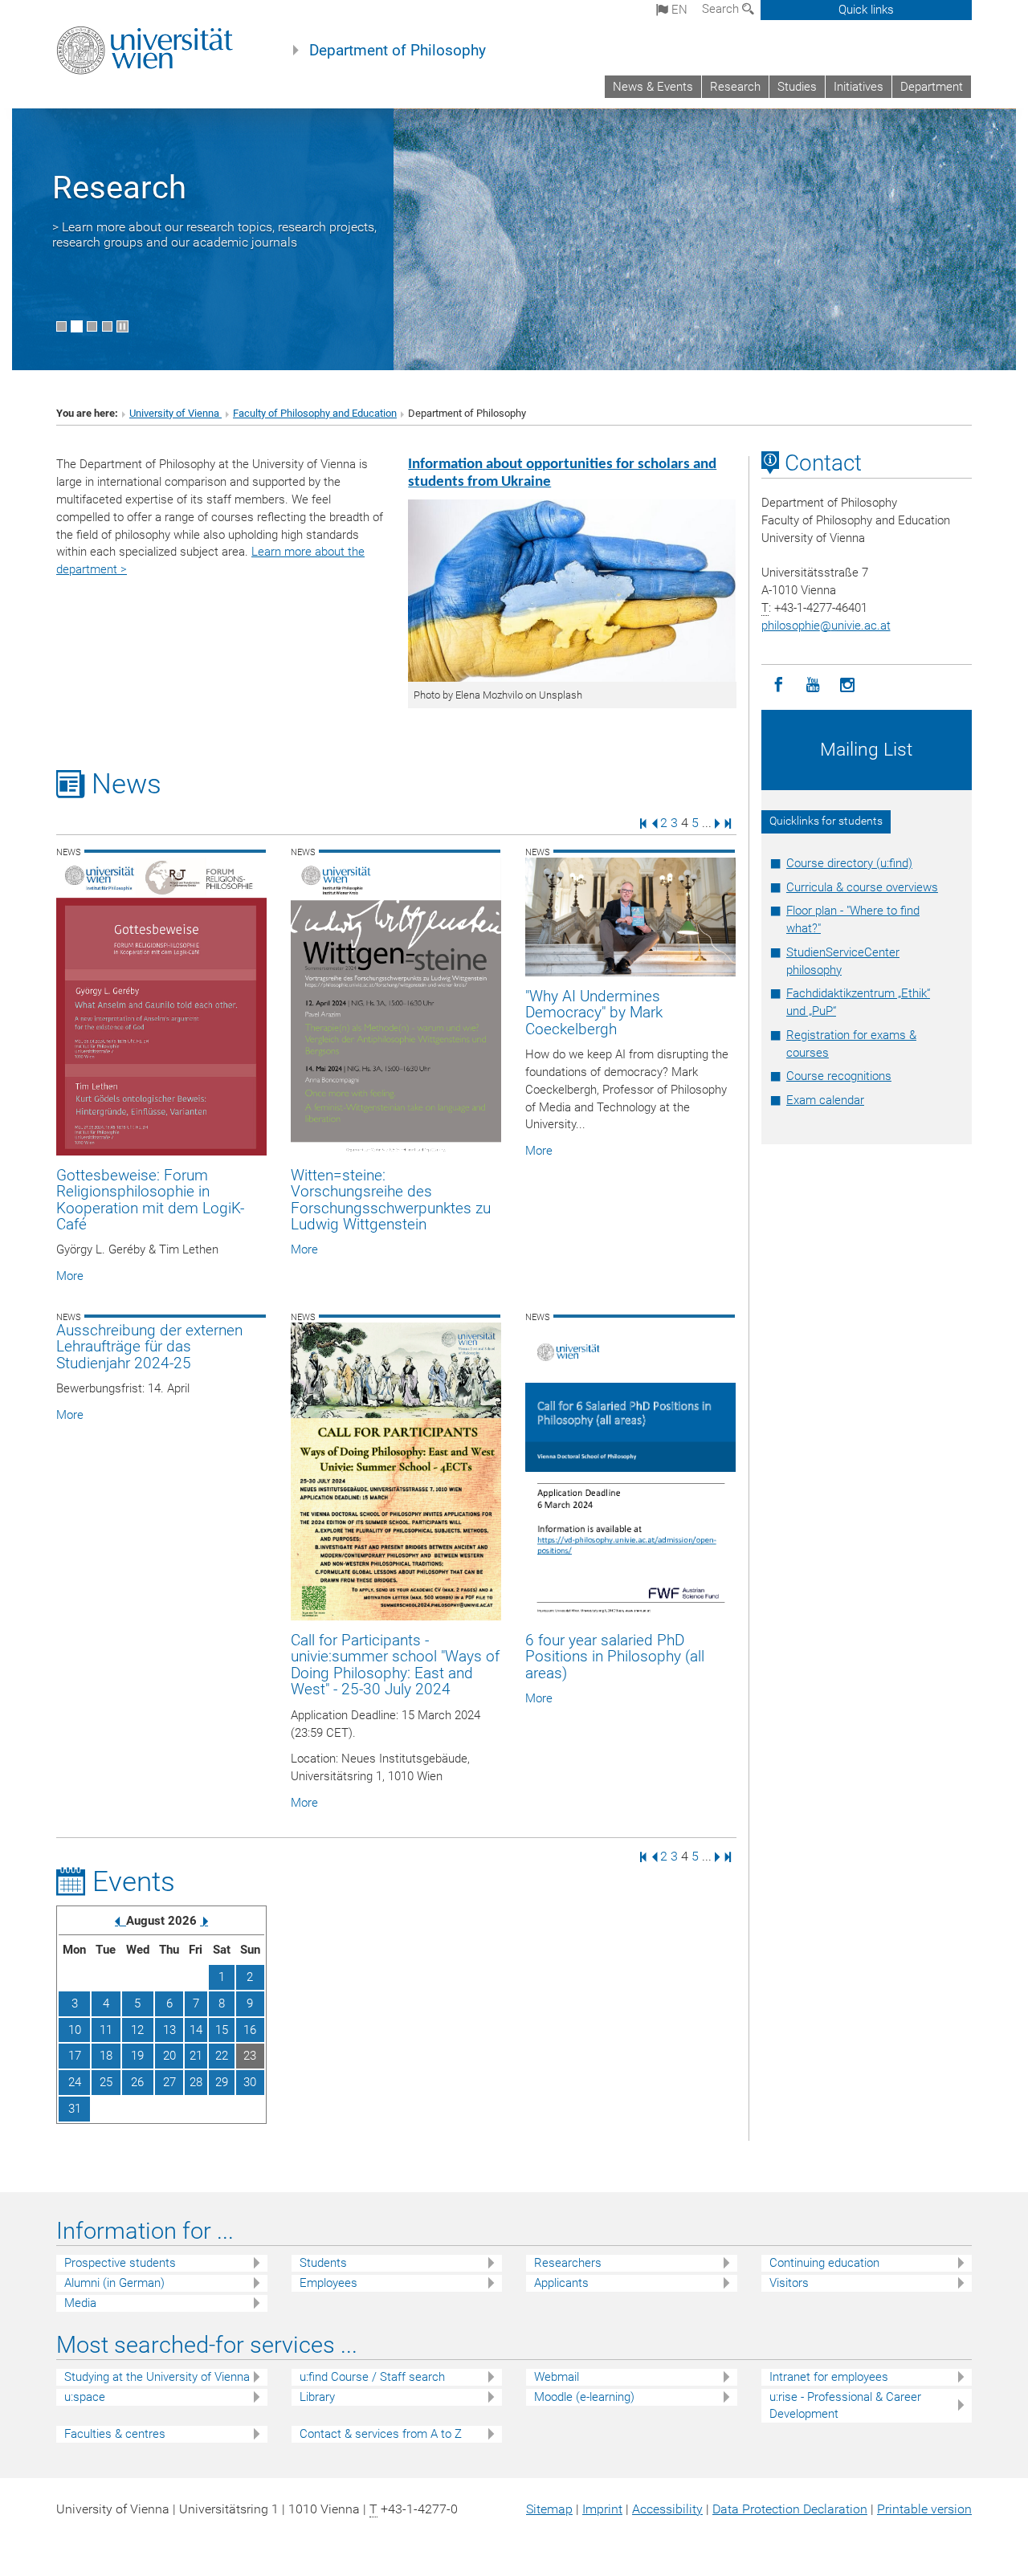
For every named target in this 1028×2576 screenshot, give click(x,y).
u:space (85, 2397)
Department (932, 87)
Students (323, 2263)
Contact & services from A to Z (381, 2434)
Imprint (602, 2509)
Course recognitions (839, 1076)
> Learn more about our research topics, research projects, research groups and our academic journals (214, 234)
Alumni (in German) (114, 2283)
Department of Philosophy (398, 51)
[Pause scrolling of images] (122, 326)
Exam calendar (825, 1100)
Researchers (568, 2263)
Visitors (789, 2283)
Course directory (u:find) (849, 863)
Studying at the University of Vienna (157, 2377)
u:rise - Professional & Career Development (845, 2405)
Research (735, 87)
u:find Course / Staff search (372, 2377)
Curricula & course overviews (862, 887)
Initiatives (859, 87)
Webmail (557, 2377)
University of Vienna (175, 413)
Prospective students (120, 2263)
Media (80, 2303)
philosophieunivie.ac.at (826, 626)
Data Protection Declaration (790, 2509)
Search (722, 9)
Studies (797, 87)
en (678, 10)
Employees (328, 2283)
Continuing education (824, 2263)
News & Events (653, 87)
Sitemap (549, 2509)
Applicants (561, 2283)
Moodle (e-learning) (584, 2397)
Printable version (924, 2509)
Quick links (866, 10)
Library (317, 2397)
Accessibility (667, 2509)
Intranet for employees (829, 2377)
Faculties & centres (115, 2434)
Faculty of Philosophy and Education (315, 413)
